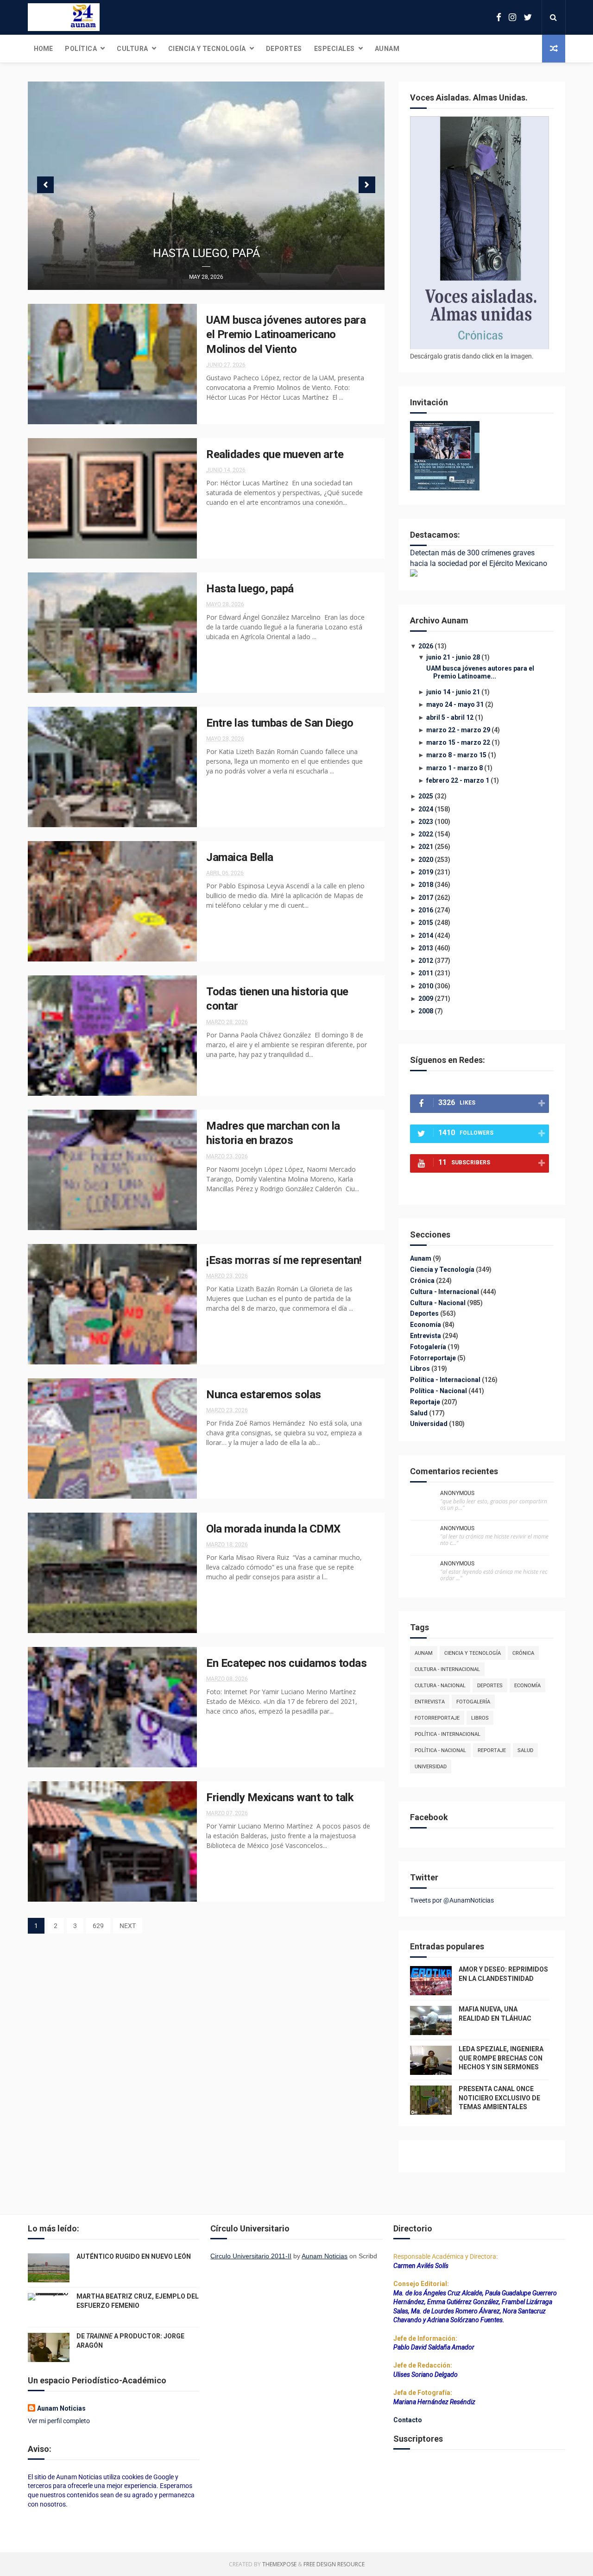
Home (43, 49)
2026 (426, 646)
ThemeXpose (279, 2564)
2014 (426, 936)
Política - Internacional (446, 1380)
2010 (426, 986)
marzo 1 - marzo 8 (454, 768)
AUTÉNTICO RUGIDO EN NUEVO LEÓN (134, 2256)
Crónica (423, 1281)
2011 (426, 973)
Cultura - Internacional (445, 1292)
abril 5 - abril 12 (450, 717)
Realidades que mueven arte (275, 454)
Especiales (334, 49)
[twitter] (528, 17)
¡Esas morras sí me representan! (284, 1260)
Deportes (284, 49)
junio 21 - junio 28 (453, 657)
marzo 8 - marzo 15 (456, 755)
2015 (426, 923)
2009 (426, 999)
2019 (426, 872)
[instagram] (512, 17)
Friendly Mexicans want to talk (280, 1797)
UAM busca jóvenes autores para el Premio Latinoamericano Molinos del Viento (286, 335)
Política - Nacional (439, 1391)
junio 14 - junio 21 (453, 692)
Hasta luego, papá (206, 253)
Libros (421, 1369)
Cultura (132, 49)
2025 (426, 796)
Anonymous (457, 1493)
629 (98, 1926)
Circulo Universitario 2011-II (251, 2256)
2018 (426, 885)
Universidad (429, 1424)
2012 (426, 961)
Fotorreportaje (434, 1358)
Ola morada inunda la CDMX (273, 1529)
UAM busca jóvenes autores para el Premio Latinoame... (480, 672)
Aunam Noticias (61, 2408)
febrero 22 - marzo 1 (458, 780)
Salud (420, 1413)
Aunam (387, 49)
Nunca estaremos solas (264, 1395)
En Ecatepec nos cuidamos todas (286, 1663)
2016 (426, 910)
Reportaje (426, 1402)
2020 (426, 860)
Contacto (408, 2420)
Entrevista (426, 1336)
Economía (426, 1325)
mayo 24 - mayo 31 (455, 704)
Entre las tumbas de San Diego (280, 723)
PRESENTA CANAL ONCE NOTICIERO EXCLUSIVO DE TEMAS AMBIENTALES (499, 2098)
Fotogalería (429, 1347)
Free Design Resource (334, 2564)
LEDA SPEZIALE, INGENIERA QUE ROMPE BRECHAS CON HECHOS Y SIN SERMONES (501, 2058)
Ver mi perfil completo (59, 2421)
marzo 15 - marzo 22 (458, 742)
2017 (426, 898)
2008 (426, 1011)
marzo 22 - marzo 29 (458, 730)
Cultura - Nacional (438, 1303)
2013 (426, 948)
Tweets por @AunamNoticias (452, 1900)
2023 (426, 822)
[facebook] (499, 17)
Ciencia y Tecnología (207, 49)
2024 (426, 809)
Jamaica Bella (240, 857)
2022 (426, 834)
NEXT (128, 1926)
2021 (426, 847)
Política (81, 49)
